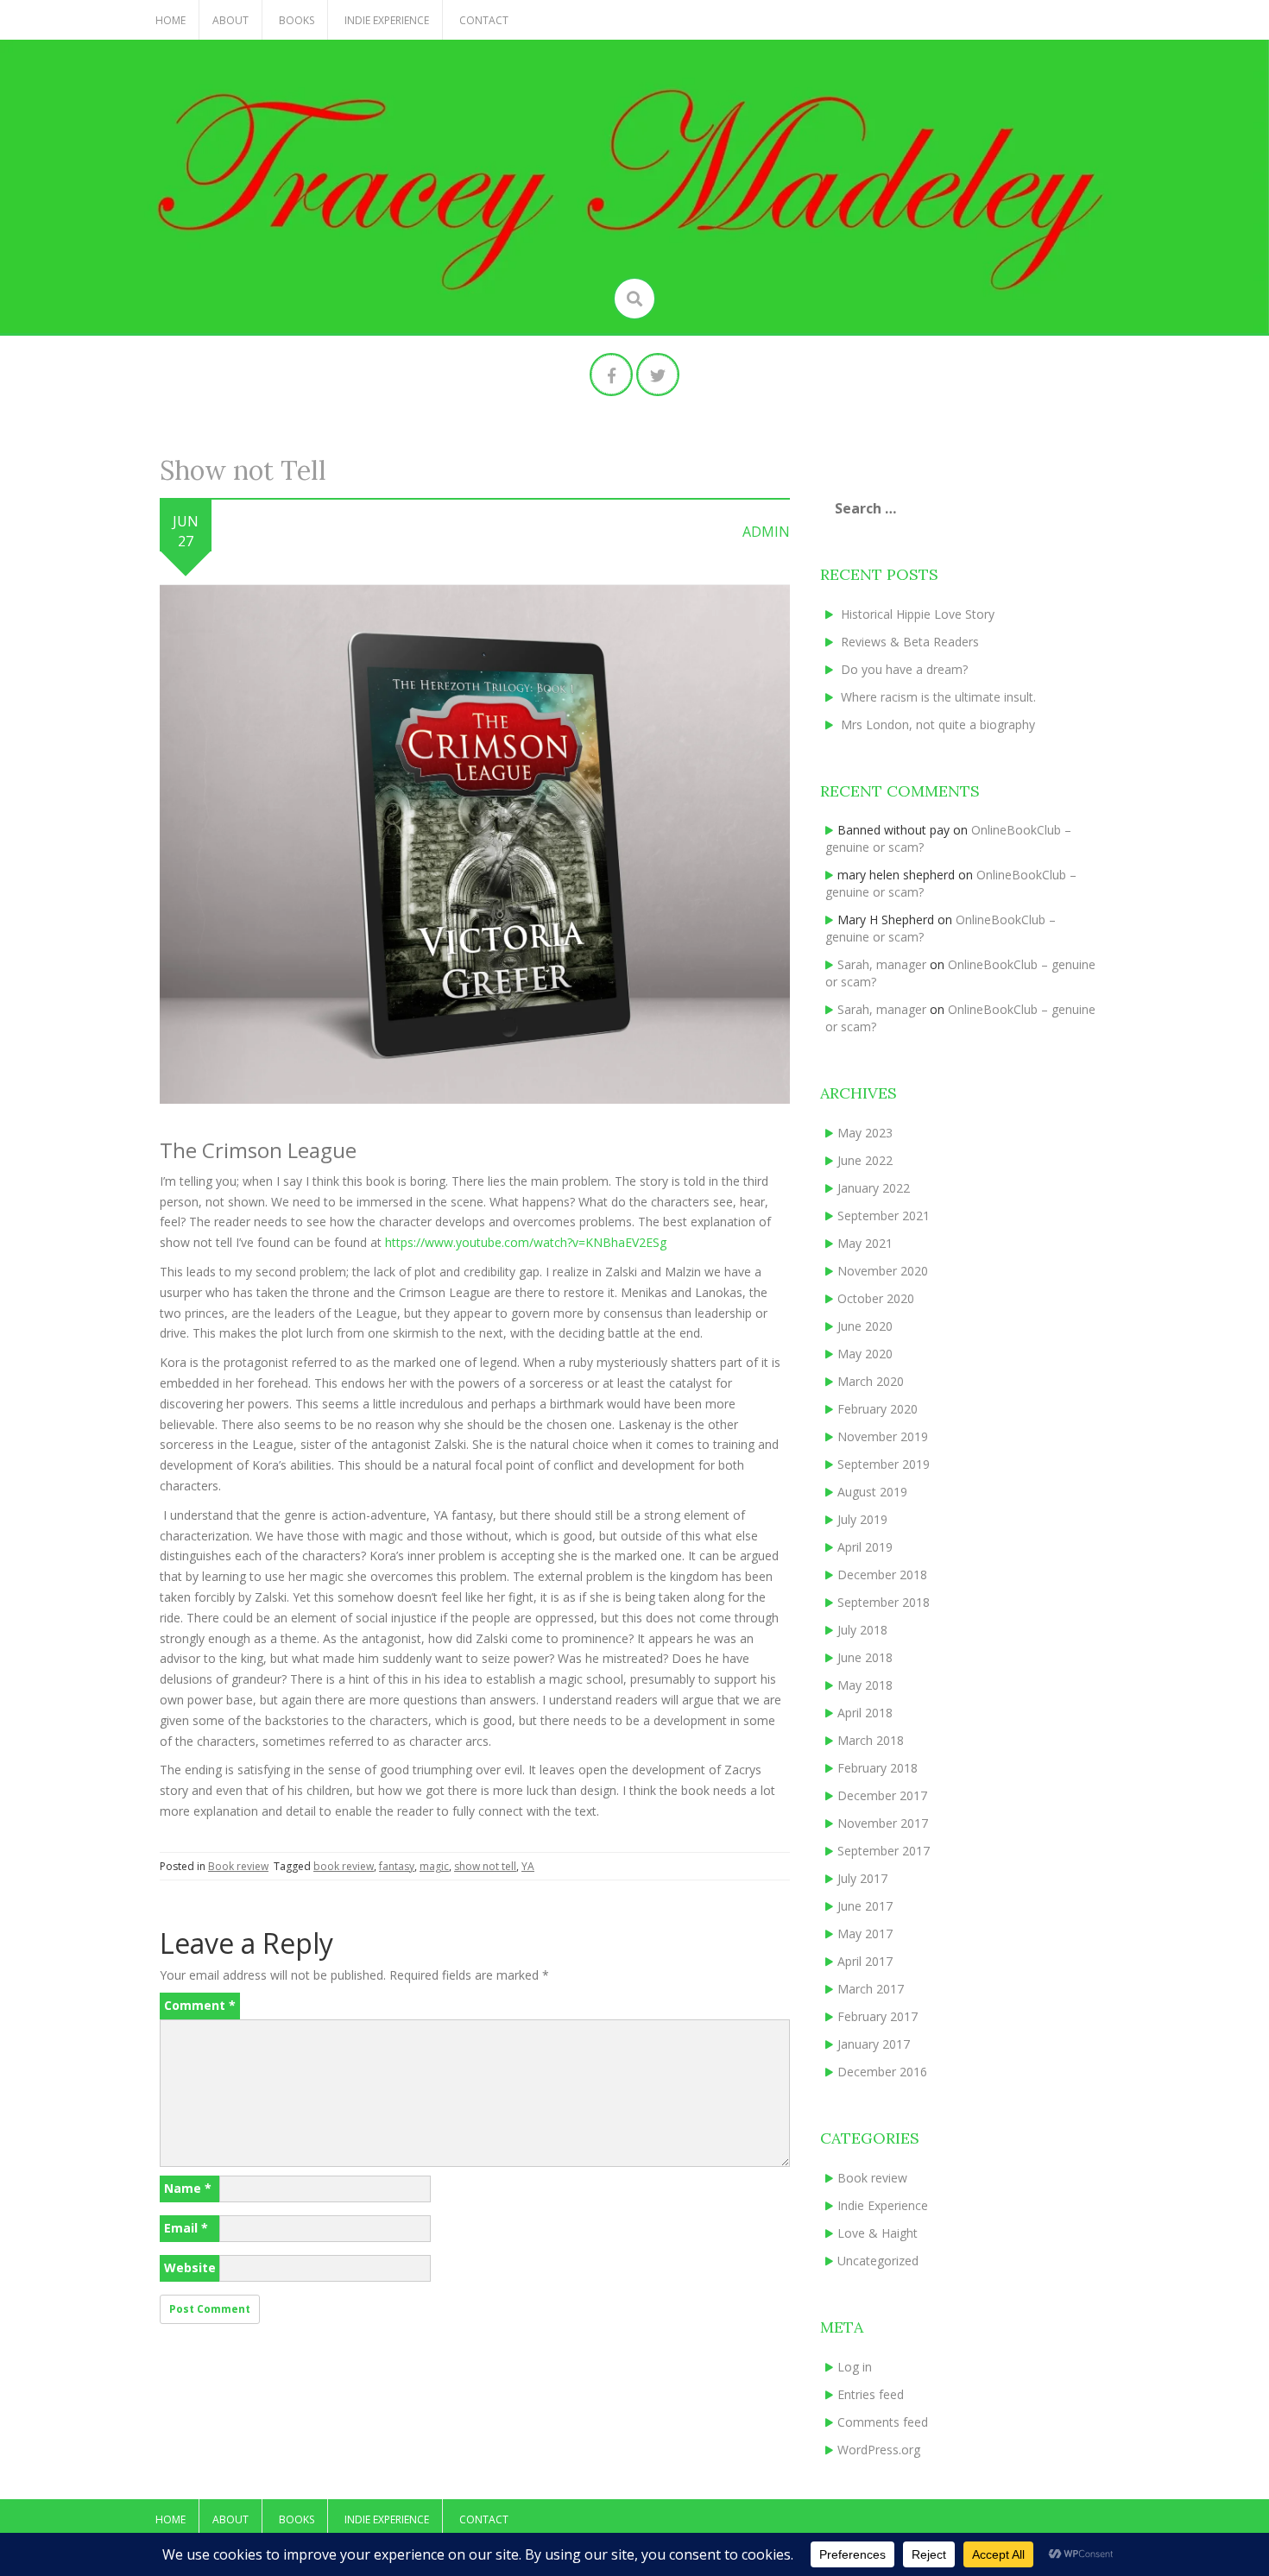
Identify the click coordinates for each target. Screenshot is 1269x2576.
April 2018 (865, 1713)
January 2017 (874, 2044)
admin (766, 532)
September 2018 (884, 1602)
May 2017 (865, 1934)
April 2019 (865, 1547)
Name (188, 2188)
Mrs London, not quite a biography (938, 724)
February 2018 (878, 1768)
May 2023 (865, 1133)
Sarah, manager (882, 964)
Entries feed (871, 2394)
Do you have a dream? (904, 669)
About (230, 20)
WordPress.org (879, 2450)
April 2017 (865, 1961)
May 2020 (865, 1354)
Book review (238, 1866)
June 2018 (865, 1657)
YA (528, 1866)
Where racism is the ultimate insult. (938, 697)
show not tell (485, 1866)
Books (297, 20)
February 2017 (878, 2016)
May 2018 (865, 1685)
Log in (855, 2367)
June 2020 (865, 1326)
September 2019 (884, 1464)
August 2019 (872, 1492)
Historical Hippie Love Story (918, 614)
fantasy (397, 1866)
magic (434, 1866)
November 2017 (883, 1823)
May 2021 (865, 1243)
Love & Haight (878, 2233)
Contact (484, 20)
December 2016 (882, 2072)
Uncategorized (878, 2261)
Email (186, 2228)
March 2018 (871, 1740)
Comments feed (883, 2422)
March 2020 (871, 1381)
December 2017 (882, 1795)
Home (170, 20)
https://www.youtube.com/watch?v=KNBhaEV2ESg (526, 1242)
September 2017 (884, 1851)
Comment (200, 2005)
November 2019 (883, 1436)
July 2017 (862, 1878)
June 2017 (865, 1906)
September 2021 (884, 1216)
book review (344, 1866)
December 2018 (882, 1575)
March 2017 (871, 1989)
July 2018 (862, 1630)
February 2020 (878, 1409)
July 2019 (862, 1519)
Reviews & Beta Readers (910, 642)
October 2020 (876, 1298)
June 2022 (865, 1160)
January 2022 (874, 1188)
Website (190, 2267)
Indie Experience (387, 20)
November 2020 (883, 1271)
